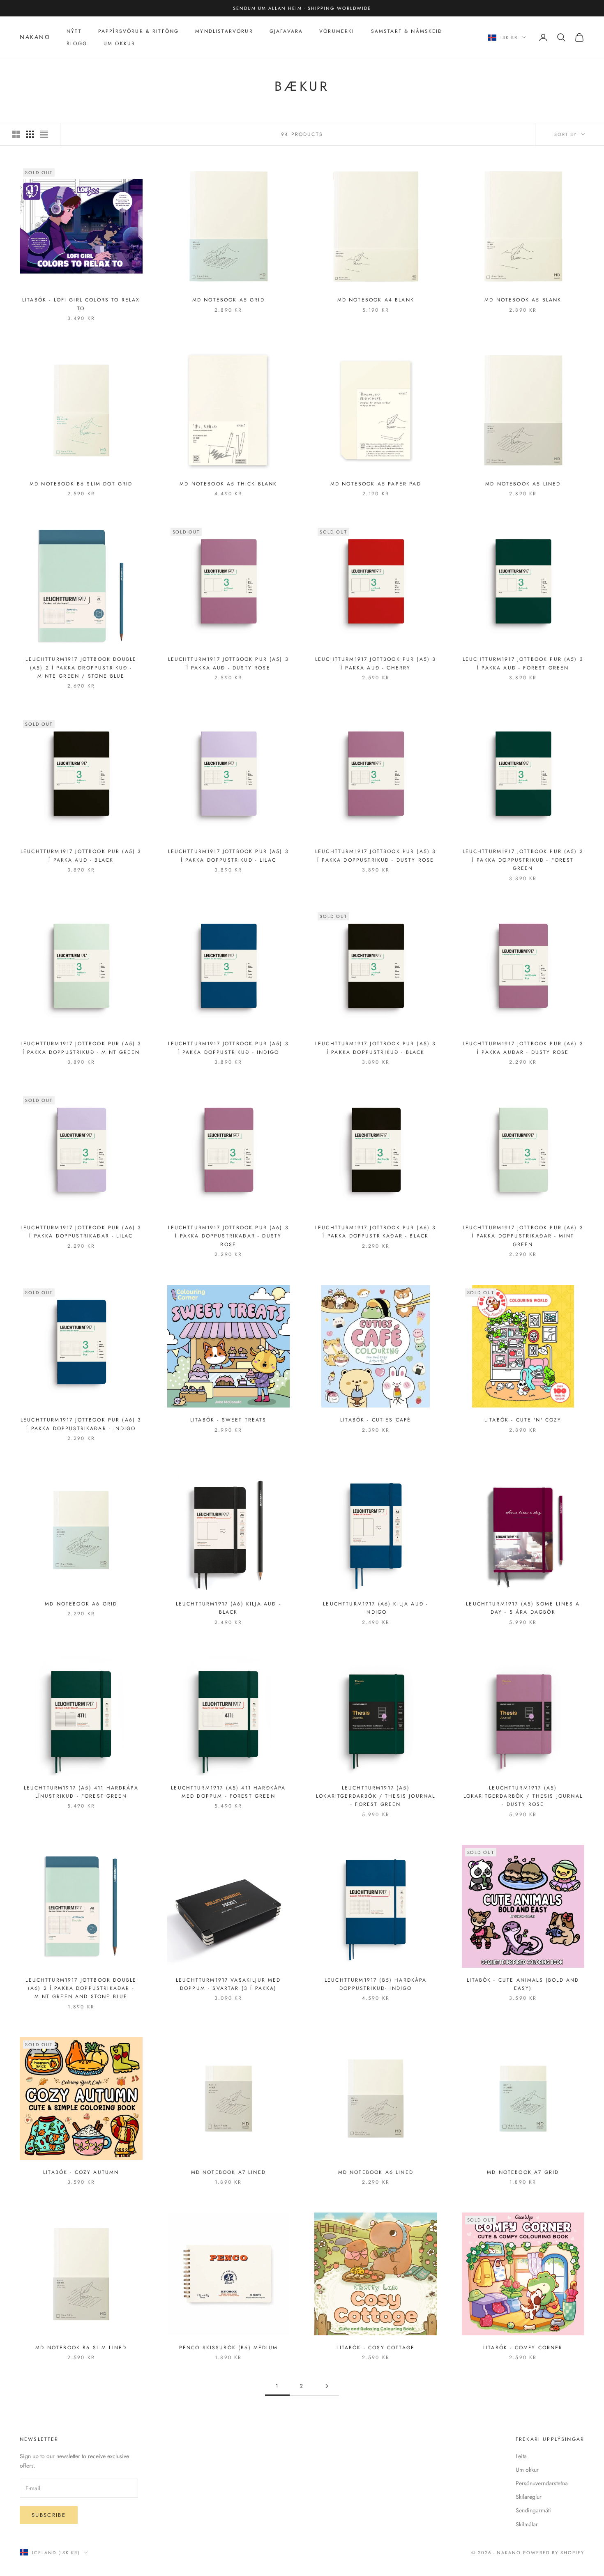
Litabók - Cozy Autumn (81, 2172)
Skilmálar (527, 2524)
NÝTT (74, 31)
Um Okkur (119, 44)
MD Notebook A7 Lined (228, 2172)
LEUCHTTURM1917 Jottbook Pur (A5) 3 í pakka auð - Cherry (376, 663)
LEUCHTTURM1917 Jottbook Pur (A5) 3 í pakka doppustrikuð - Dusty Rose (376, 856)
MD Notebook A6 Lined (376, 2172)
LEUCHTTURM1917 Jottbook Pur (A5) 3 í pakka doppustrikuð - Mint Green (81, 1048)
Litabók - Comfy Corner (523, 2348)
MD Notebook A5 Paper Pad (376, 484)
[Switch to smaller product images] (30, 134)
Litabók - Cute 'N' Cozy (523, 1420)
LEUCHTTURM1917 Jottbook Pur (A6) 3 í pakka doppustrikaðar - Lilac (81, 1232)
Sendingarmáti (533, 2510)
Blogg (77, 44)
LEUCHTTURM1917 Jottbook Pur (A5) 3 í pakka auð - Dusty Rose (228, 663)
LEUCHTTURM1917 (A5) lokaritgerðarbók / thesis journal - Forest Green (376, 1796)
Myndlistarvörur (224, 31)
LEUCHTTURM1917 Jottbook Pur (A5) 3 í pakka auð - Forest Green (523, 663)
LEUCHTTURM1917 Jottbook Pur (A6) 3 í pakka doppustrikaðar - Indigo (81, 1424)
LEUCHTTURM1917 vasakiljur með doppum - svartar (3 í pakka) (228, 1984)
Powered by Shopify (554, 2553)
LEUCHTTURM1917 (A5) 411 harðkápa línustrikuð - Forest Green (81, 1792)
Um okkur (527, 2470)
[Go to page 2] (327, 2386)
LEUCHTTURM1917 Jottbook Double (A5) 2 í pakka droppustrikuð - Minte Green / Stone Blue (81, 668)
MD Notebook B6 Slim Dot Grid (81, 484)
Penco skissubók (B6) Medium (228, 2348)
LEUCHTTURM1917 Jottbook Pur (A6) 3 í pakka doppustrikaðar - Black (376, 1232)
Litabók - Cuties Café (376, 1420)
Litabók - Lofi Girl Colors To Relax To (81, 304)
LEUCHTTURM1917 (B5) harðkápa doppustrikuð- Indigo (376, 1984)
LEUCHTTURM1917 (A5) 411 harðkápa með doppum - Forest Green (228, 1792)
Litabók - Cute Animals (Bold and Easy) (523, 1984)
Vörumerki (337, 31)
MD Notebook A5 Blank (523, 300)
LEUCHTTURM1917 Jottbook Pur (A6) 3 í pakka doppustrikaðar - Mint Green (523, 1236)
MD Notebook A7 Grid (523, 2172)
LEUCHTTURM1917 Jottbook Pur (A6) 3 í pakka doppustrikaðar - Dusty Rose (228, 1236)
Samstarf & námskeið (407, 31)
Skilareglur (529, 2497)
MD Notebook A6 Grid (81, 1604)
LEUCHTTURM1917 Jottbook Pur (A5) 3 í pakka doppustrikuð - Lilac (228, 856)
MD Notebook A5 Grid (228, 300)
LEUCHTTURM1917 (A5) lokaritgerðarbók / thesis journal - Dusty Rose (523, 1796)
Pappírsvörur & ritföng (139, 31)
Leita (521, 2456)
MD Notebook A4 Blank (376, 300)
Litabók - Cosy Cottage (376, 2348)
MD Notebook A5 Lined (523, 484)
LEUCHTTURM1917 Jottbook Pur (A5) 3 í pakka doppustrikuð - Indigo (228, 1048)
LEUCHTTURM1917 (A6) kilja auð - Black (228, 1608)
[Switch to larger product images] (16, 134)
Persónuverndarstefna (542, 2483)
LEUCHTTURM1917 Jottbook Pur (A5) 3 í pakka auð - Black (81, 856)
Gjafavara (286, 31)
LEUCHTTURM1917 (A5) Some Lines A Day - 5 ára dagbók (523, 1608)
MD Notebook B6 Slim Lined (81, 2348)
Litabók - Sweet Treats (228, 1420)
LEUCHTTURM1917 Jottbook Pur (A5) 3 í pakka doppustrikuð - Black (376, 1048)
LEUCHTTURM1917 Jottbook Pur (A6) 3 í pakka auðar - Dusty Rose (523, 1048)
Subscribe (49, 2515)
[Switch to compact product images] (44, 134)
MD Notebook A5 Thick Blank (228, 484)
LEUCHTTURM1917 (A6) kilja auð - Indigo (376, 1608)
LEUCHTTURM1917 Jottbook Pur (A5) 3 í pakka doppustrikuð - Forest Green (523, 860)
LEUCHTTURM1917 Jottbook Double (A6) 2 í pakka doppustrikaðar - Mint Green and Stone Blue (81, 1988)
